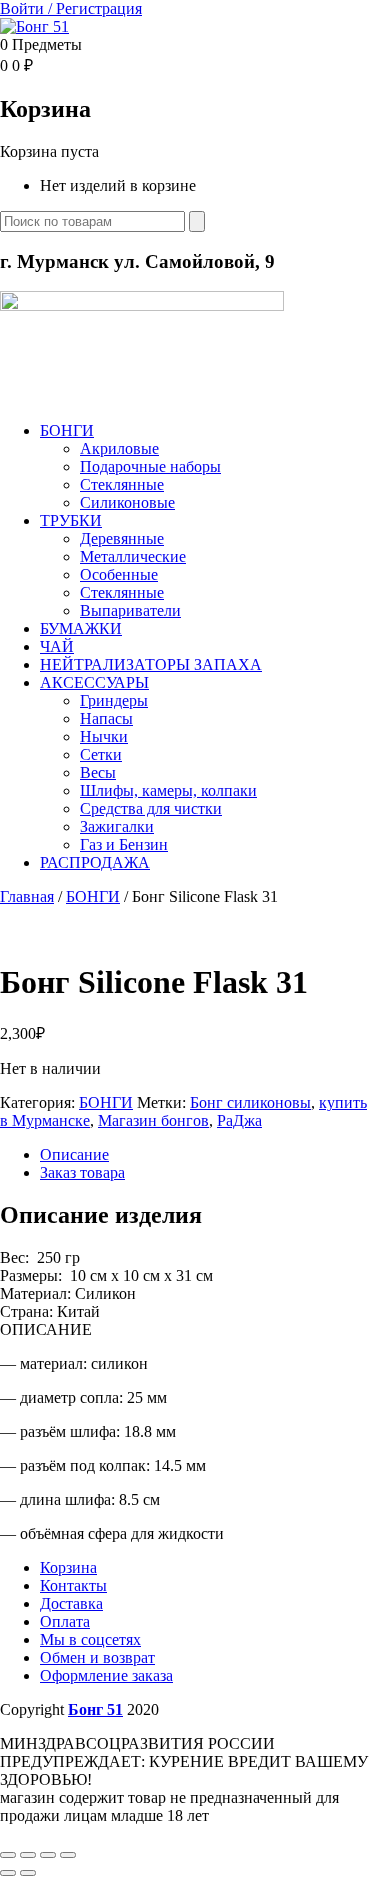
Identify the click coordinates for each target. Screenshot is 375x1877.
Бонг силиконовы (250, 1102)
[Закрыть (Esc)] (68, 1855)
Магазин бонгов (153, 1120)
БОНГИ (67, 430)
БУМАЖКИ (81, 628)
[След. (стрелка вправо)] (28, 1873)
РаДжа (239, 1120)
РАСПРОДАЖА (95, 862)
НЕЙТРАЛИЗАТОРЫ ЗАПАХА (151, 664)
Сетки (101, 754)
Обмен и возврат (97, 1657)
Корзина (68, 1567)
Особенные (119, 574)
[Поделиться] (48, 1855)
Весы (98, 772)
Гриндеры (114, 700)
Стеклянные (122, 484)
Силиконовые (127, 502)
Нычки (104, 736)
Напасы (106, 718)
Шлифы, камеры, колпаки (168, 790)
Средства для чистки (151, 808)
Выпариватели (130, 610)
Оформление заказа (106, 1675)
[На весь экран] (28, 1855)
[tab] (207, 1155)
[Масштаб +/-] (8, 1855)
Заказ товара (82, 1172)
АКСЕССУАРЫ (94, 682)
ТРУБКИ (71, 520)
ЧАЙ (57, 646)
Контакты (73, 1585)
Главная (27, 896)
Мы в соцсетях (90, 1639)
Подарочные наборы (150, 466)
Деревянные (122, 538)
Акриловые (119, 448)
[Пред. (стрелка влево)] (8, 1873)
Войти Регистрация (71, 8)
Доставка (71, 1603)
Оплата (65, 1621)
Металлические (133, 556)
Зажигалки (117, 826)
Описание (74, 1154)
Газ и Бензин (124, 844)
